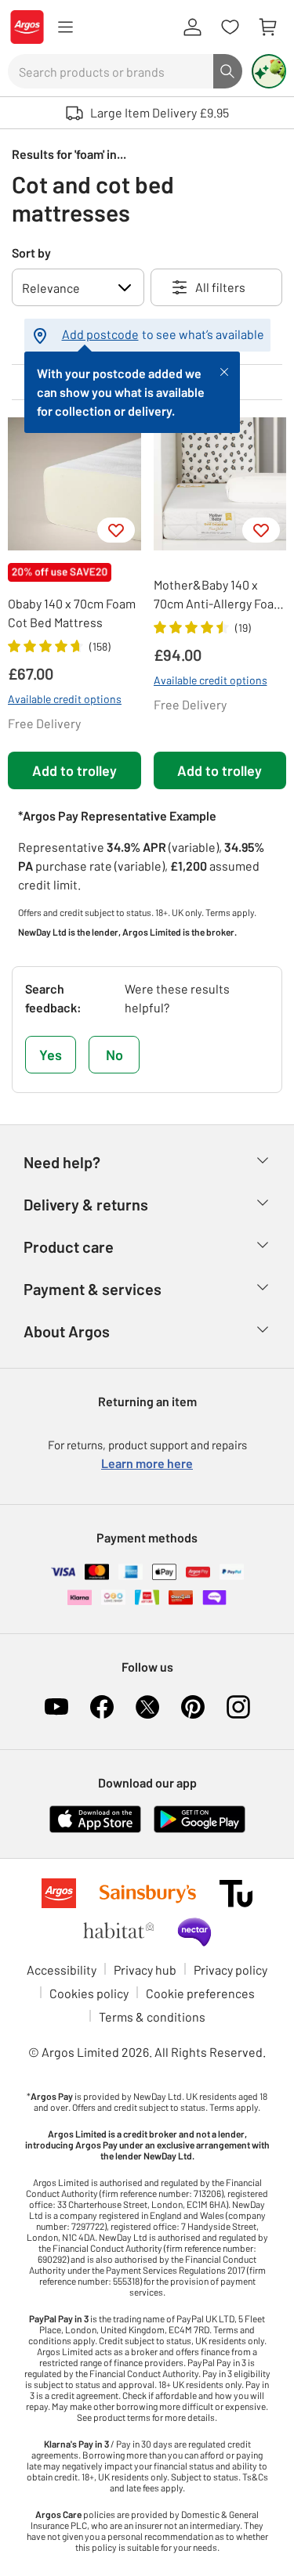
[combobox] (111, 71)
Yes (51, 1055)
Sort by (31, 253)
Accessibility (62, 1970)
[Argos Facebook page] (102, 1707)
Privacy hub (145, 1970)
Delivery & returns (86, 1204)
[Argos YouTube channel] (56, 1707)
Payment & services (93, 1289)
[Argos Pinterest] (193, 1707)
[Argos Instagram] (238, 1707)
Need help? (62, 1162)
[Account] (192, 27)
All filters (220, 287)
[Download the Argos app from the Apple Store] (95, 1818)
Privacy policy (230, 1970)
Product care (69, 1247)
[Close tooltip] (224, 370)
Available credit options (65, 699)
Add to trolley (74, 770)
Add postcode (100, 334)
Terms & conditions (152, 2017)
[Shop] (65, 27)
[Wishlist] (230, 27)
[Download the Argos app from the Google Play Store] (200, 1818)
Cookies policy (89, 1993)
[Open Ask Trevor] (269, 71)
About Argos (67, 1331)
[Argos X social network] (147, 1707)
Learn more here (147, 1463)
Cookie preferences (200, 1993)
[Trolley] (267, 27)
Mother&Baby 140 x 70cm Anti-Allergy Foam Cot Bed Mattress (219, 595)
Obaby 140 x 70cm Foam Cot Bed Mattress (72, 613)
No (114, 1055)
